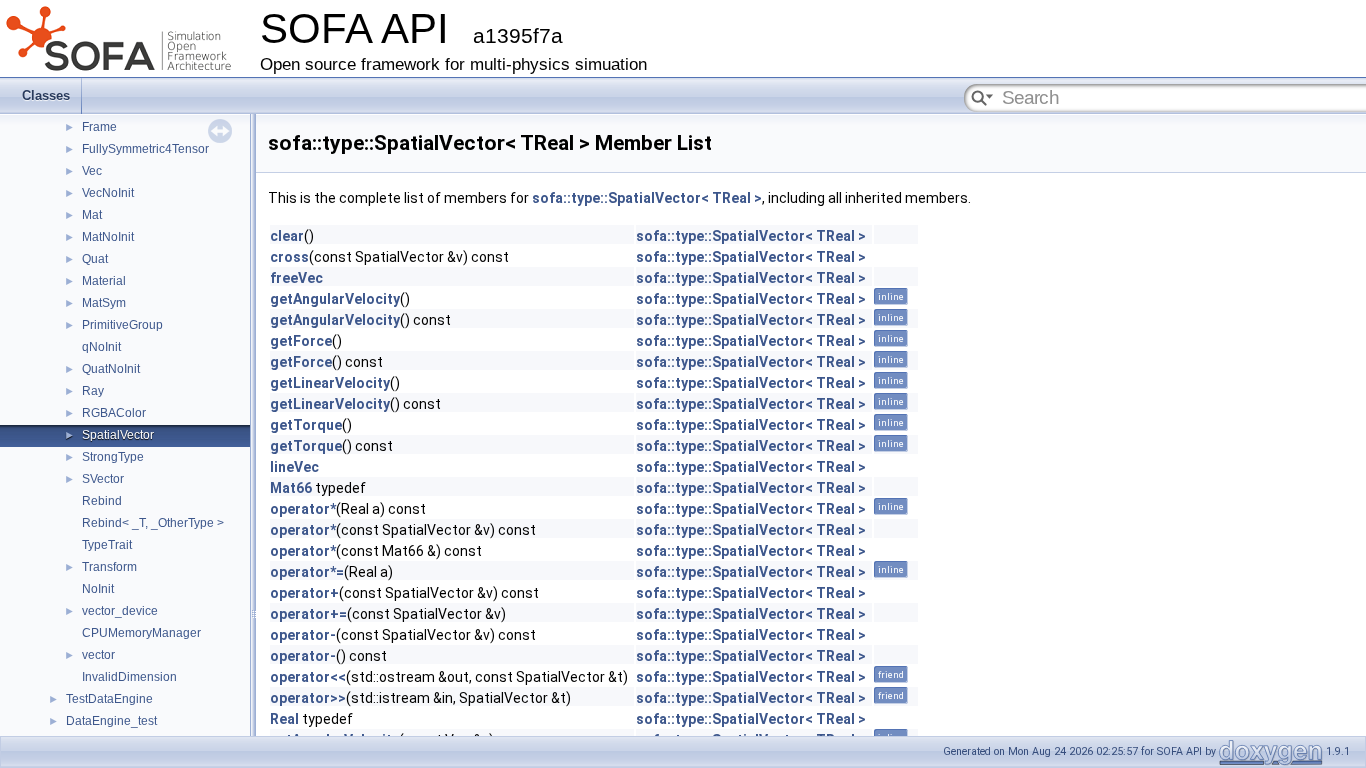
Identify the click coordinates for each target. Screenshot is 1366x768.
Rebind (102, 501)
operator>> (308, 698)
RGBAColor (114, 413)
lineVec (294, 467)
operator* (303, 509)
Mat (92, 215)
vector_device (120, 611)
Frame (99, 127)
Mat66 (291, 488)
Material (104, 281)
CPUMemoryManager (141, 633)
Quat (95, 259)
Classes (46, 95)
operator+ (304, 593)
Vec (92, 171)
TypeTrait (107, 545)
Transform (109, 567)
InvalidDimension (129, 677)
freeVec (296, 278)
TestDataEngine (109, 699)
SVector (103, 479)
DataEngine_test (111, 721)
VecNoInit (108, 193)
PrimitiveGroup (122, 325)
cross (289, 257)
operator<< (308, 677)
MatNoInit (108, 237)
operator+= (308, 614)
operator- (303, 635)
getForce (301, 341)
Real (284, 719)
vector (98, 655)
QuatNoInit (111, 369)
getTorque (306, 425)
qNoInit (101, 347)
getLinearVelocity (330, 383)
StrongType (113, 457)
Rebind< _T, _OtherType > (153, 523)
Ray (93, 391)
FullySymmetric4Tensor (145, 149)
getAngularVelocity (335, 299)
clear (287, 236)
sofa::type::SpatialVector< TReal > (647, 198)
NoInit (98, 589)
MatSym (104, 303)
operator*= (307, 572)
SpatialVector (118, 435)
